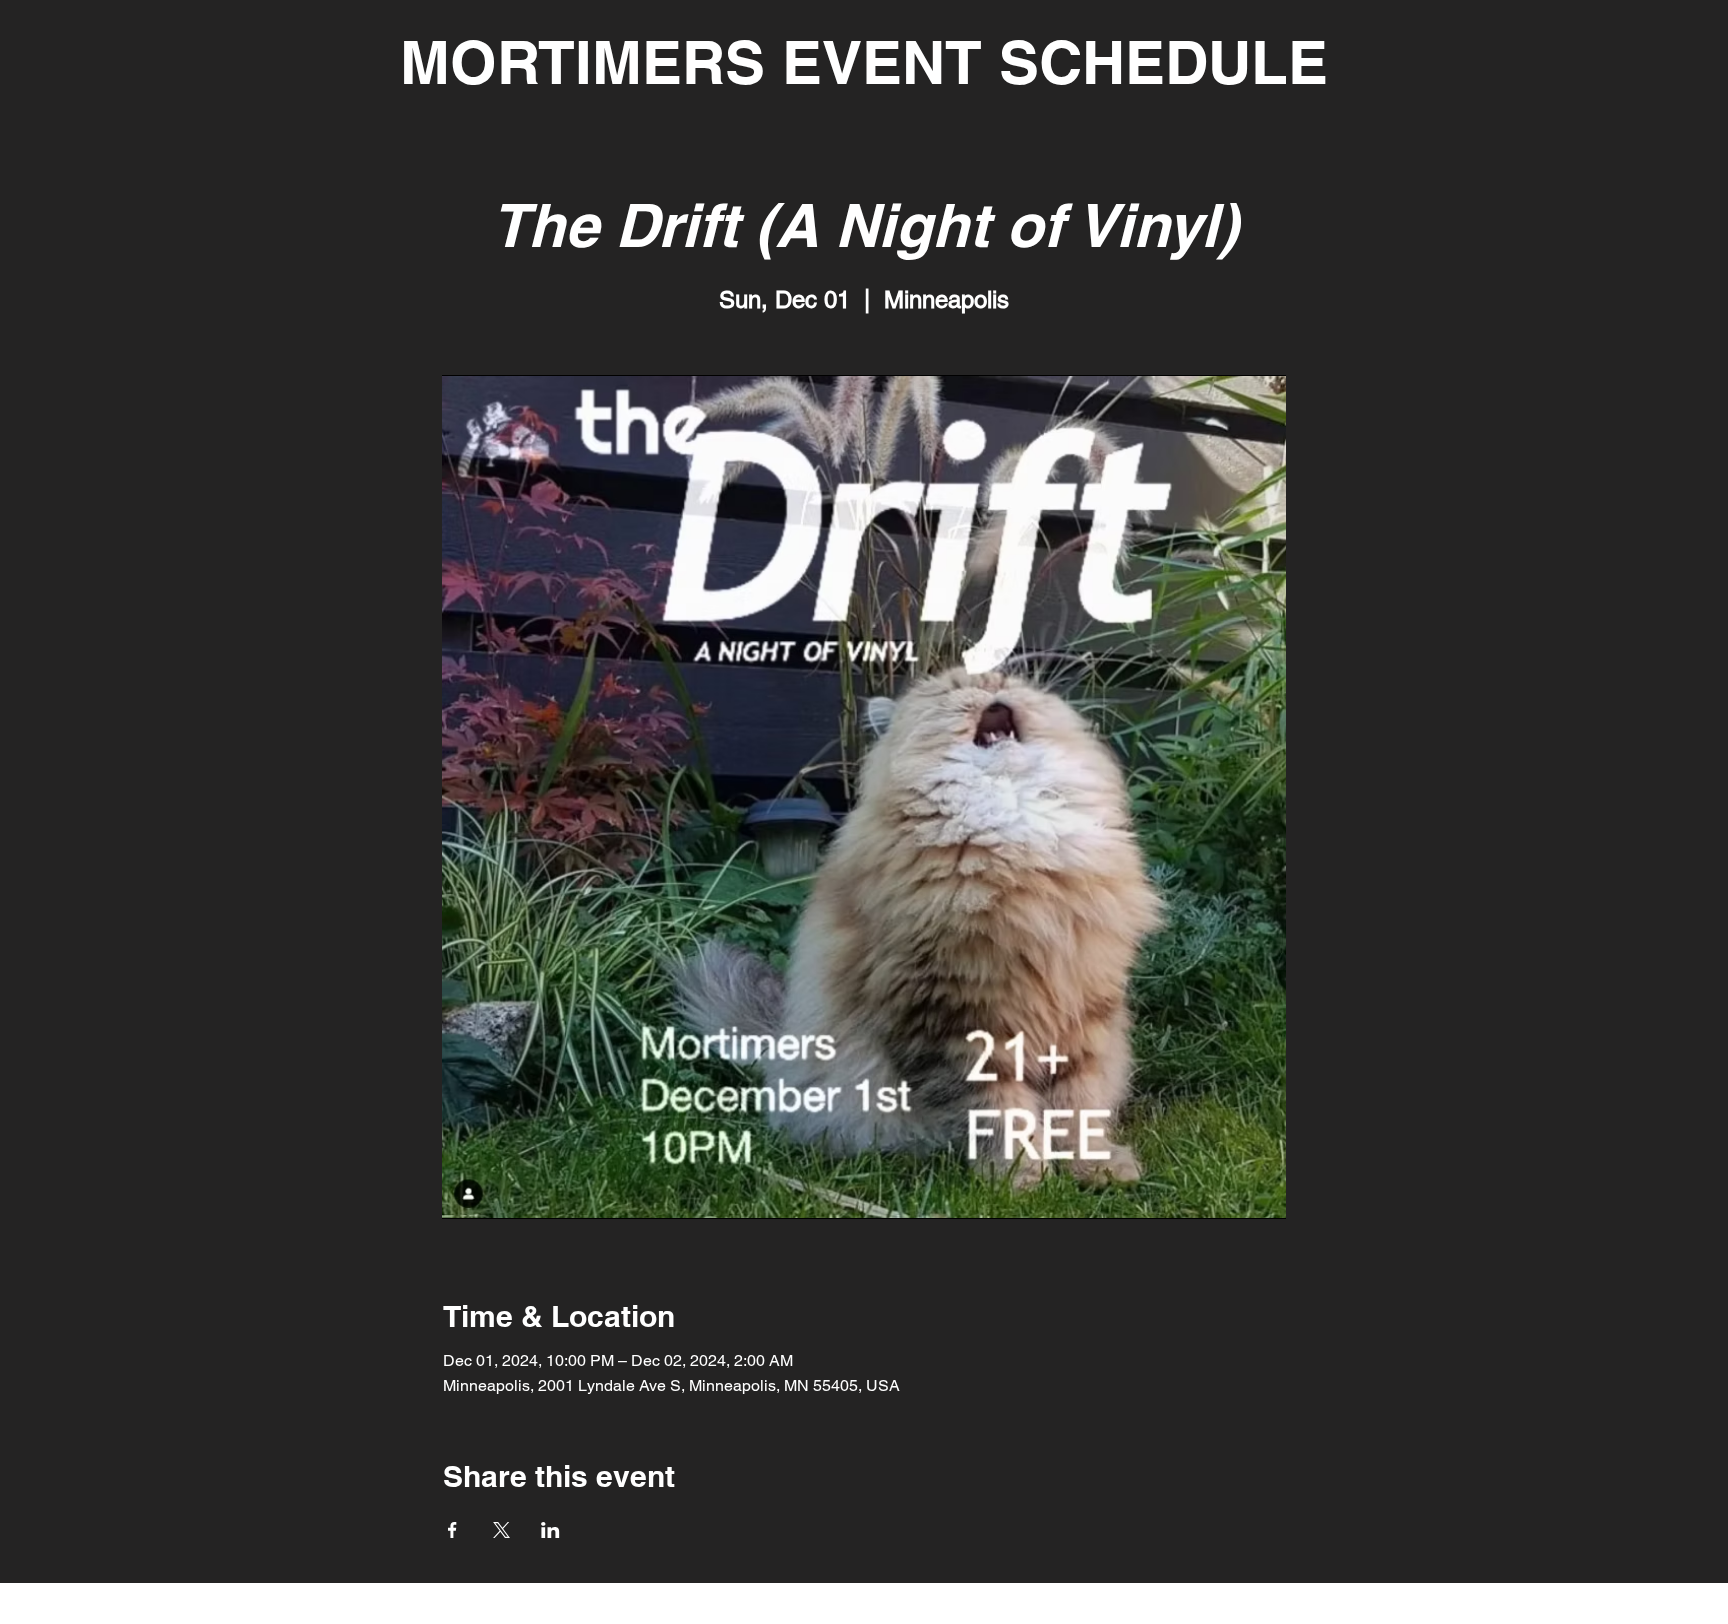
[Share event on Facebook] (452, 1530)
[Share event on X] (501, 1530)
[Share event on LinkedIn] (550, 1530)
